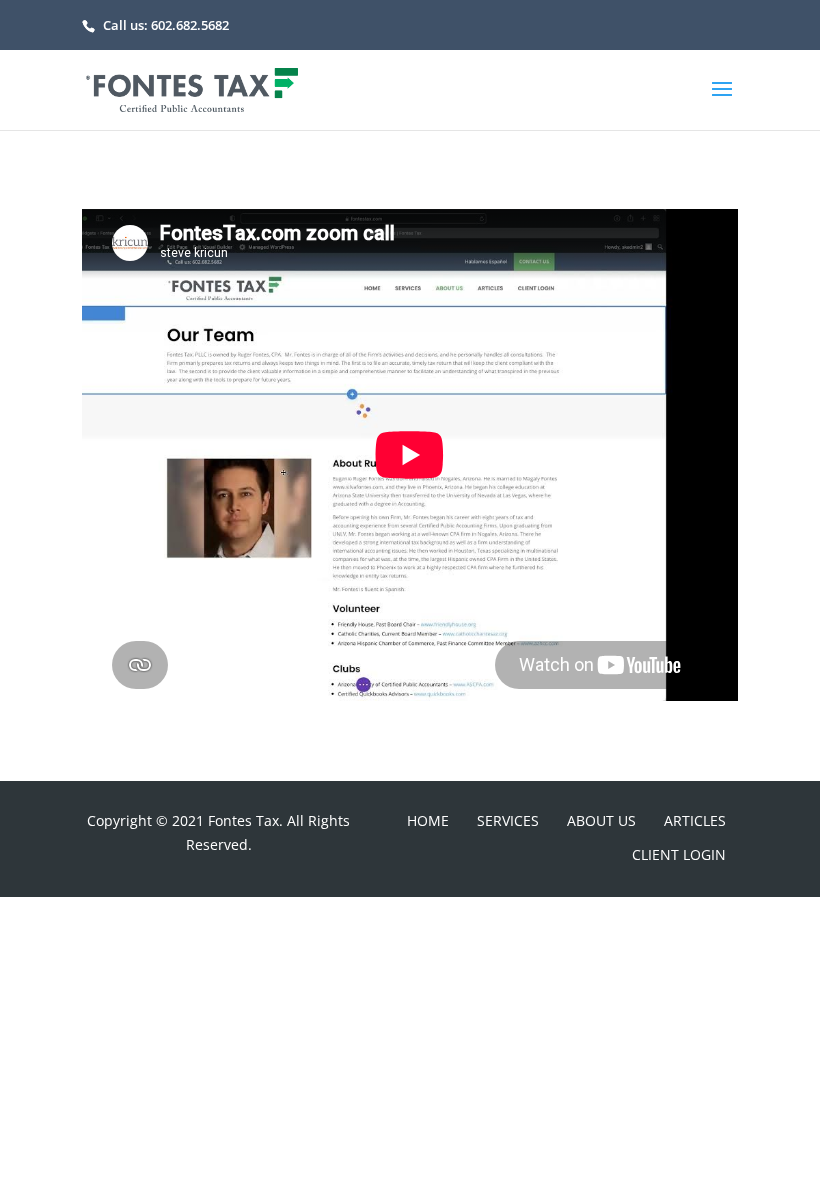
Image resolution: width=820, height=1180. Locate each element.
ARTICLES (695, 820)
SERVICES (508, 820)
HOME (428, 820)
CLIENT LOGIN (679, 854)
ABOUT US (601, 820)
